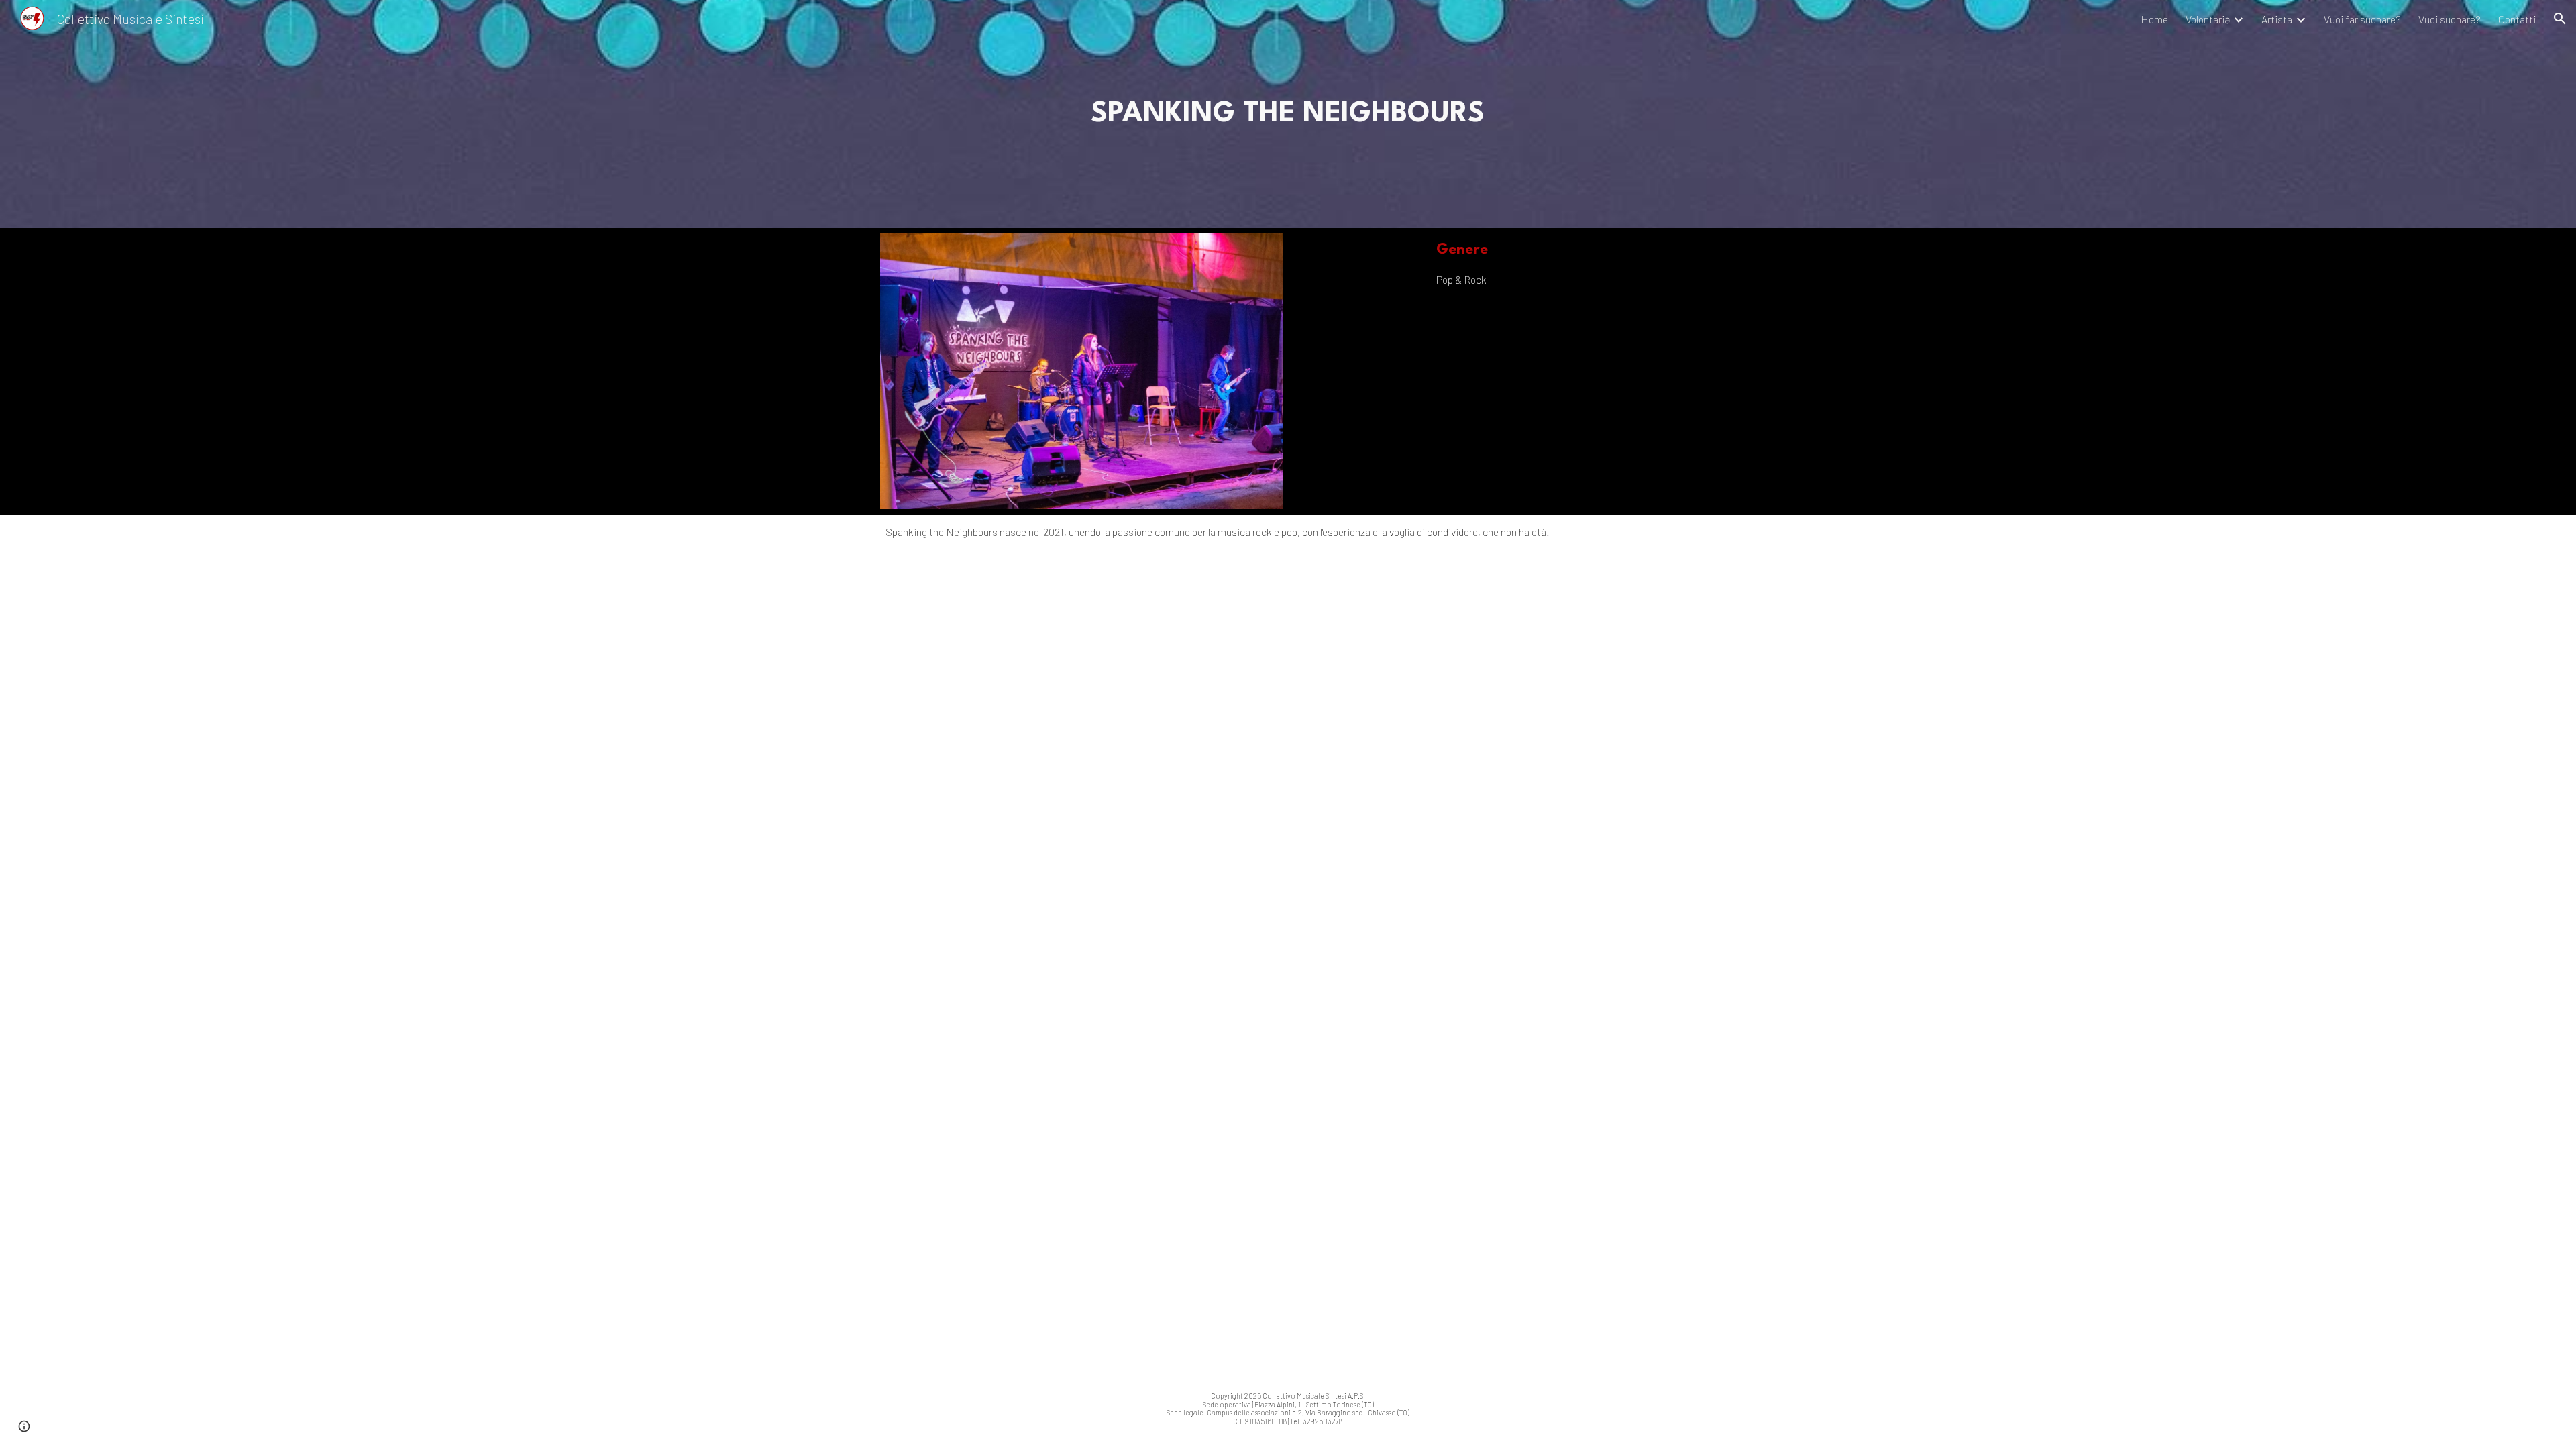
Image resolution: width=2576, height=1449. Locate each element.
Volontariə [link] (2208, 19)
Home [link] (2154, 19)
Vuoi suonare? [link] (2450, 19)
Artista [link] (2277, 19)
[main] (1288, 114)
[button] (2560, 19)
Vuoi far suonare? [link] (2362, 19)
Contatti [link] (2517, 19)
